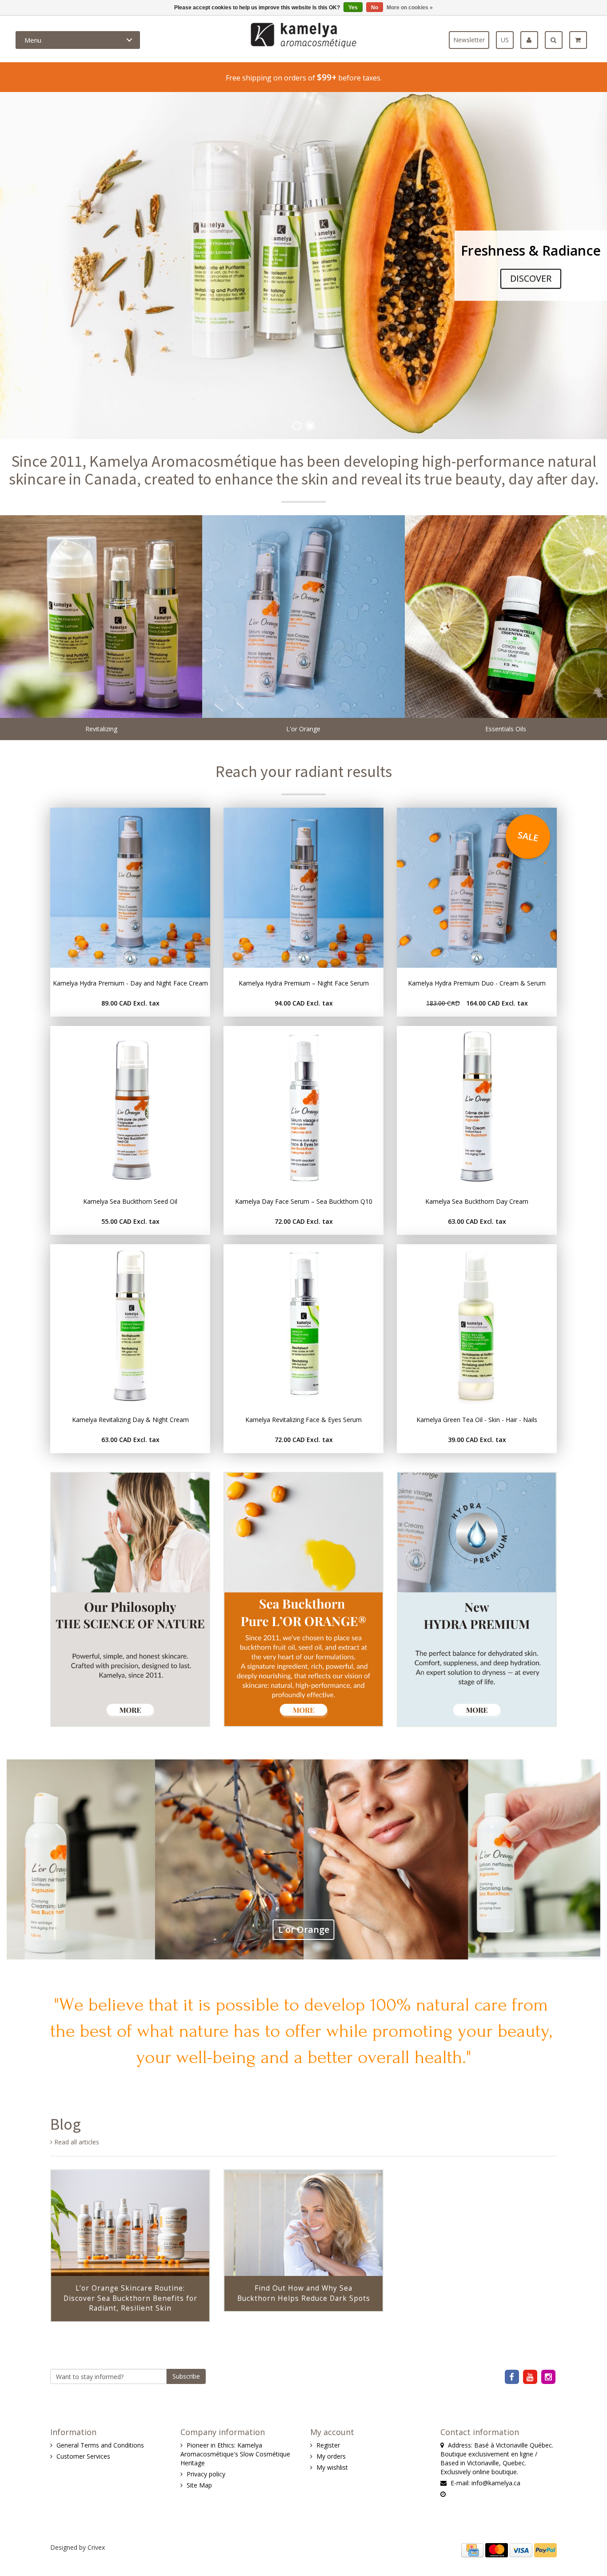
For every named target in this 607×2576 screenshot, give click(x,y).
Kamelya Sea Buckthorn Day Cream (477, 1201)
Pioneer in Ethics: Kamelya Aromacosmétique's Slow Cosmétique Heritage (235, 2454)
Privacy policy (206, 2474)
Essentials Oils (506, 729)
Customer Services (83, 2456)
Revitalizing (101, 729)
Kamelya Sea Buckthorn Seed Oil (130, 1201)
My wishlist (332, 2467)
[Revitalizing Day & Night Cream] (130, 1324)
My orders (331, 2456)
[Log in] (533, 40)
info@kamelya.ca (496, 2483)
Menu (33, 40)
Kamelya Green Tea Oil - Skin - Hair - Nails (477, 1420)
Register (328, 2445)
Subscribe (186, 2376)
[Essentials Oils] (506, 616)
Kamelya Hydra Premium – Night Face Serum (304, 983)
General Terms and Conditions (100, 2445)
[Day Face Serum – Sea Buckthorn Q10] (303, 1106)
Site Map (199, 2485)
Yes (353, 8)
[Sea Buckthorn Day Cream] (477, 1106)
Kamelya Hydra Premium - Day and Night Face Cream (130, 983)
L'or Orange (303, 729)
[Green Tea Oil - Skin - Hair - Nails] (477, 1324)
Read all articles (76, 2142)
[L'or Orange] (303, 616)
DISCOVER (531, 278)
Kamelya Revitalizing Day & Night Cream (130, 1420)
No (375, 8)
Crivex (96, 2547)
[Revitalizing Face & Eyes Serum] (303, 1324)
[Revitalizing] (101, 616)
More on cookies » (410, 8)
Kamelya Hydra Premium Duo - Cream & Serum (477, 983)
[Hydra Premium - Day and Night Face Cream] (130, 888)
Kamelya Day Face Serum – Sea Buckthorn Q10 (304, 1201)
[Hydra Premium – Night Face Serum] (303, 888)
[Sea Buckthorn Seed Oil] (130, 1106)
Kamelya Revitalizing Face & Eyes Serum (303, 1420)
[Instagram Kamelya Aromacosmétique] (549, 2377)
